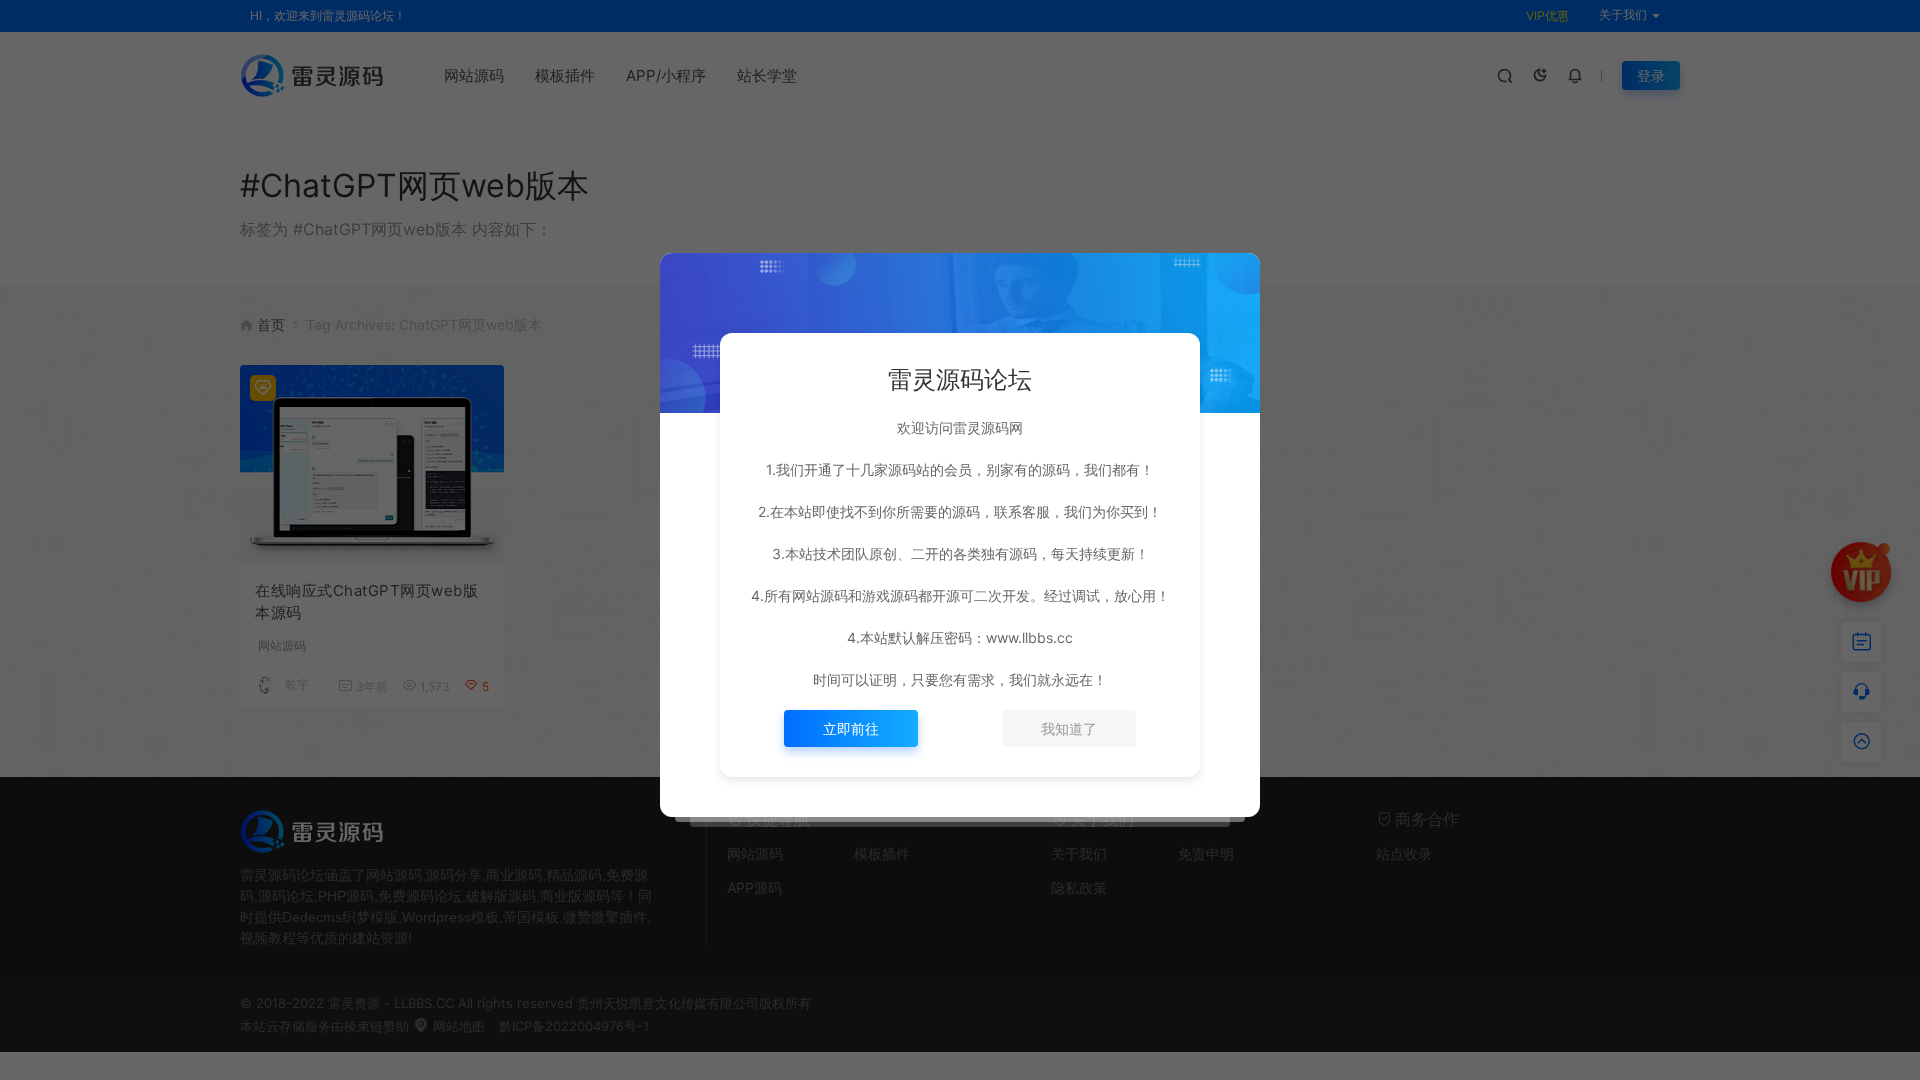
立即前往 (851, 728)
